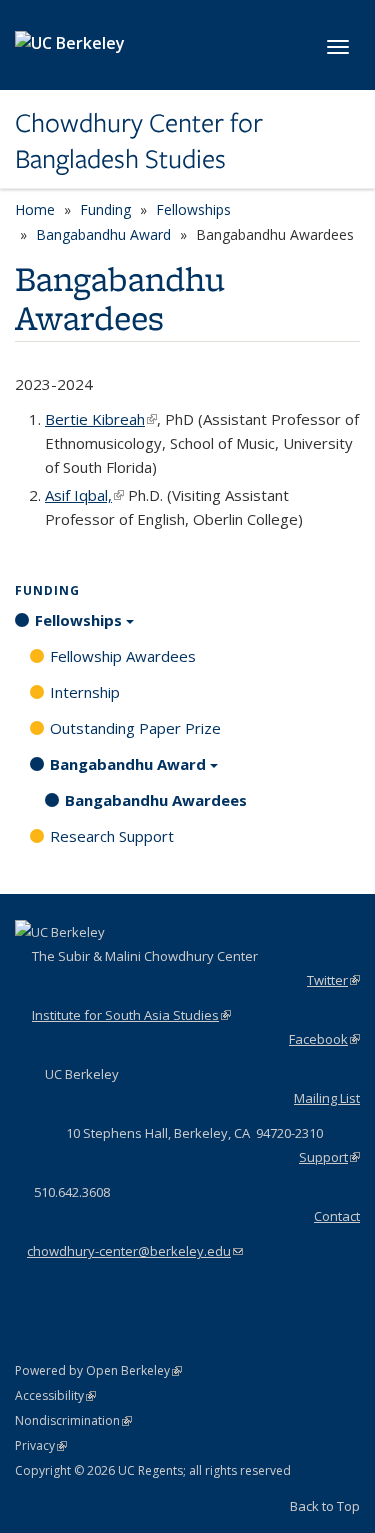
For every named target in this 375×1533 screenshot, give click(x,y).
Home (35, 209)
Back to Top (325, 1506)
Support (329, 1157)
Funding (105, 209)
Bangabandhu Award (103, 234)
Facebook (324, 1039)
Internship (85, 692)
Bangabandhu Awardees (156, 800)
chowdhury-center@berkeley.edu (135, 1251)
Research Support (112, 836)
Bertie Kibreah (101, 419)
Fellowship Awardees (123, 656)
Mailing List (327, 1098)
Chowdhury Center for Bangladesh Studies (139, 141)
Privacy (41, 1445)
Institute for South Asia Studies (131, 1015)
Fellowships (193, 209)
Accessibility (55, 1395)
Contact (337, 1216)
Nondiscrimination (73, 1420)
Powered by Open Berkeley (98, 1370)
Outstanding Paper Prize (135, 728)
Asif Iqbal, (84, 495)
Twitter (333, 980)
